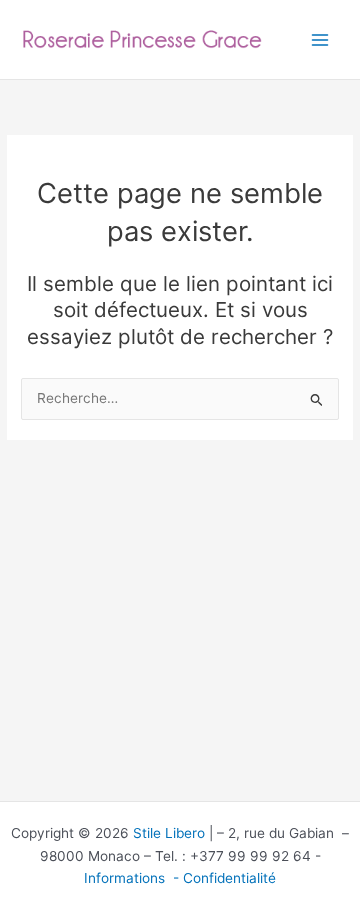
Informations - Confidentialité (180, 878)
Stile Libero (169, 833)
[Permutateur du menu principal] (320, 39)
